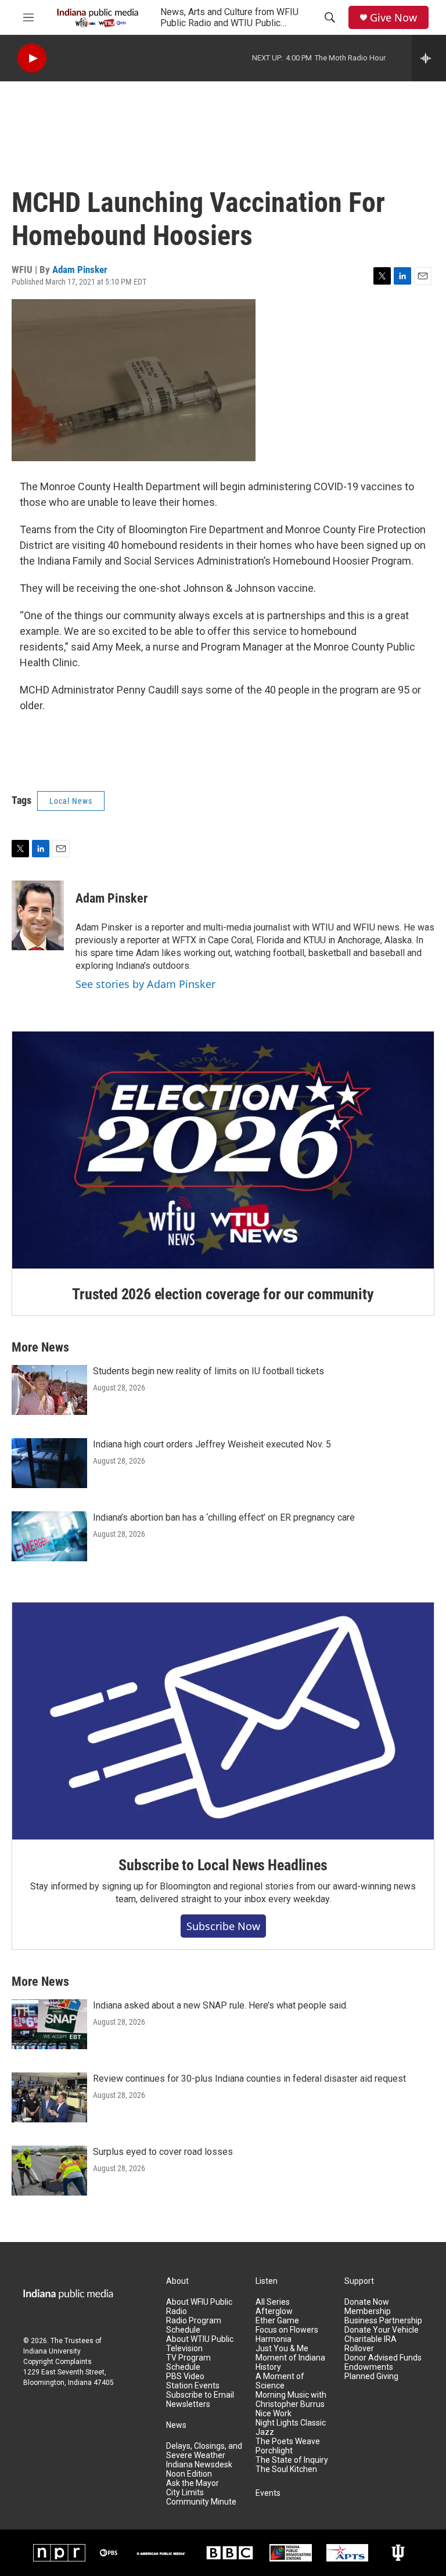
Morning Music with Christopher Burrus (291, 2400)
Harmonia (274, 2339)
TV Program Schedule (188, 2363)
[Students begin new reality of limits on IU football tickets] (49, 1390)
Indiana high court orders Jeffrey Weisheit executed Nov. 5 (212, 1444)
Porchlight (274, 2451)
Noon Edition (189, 2474)
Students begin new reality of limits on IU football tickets (208, 1371)
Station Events (193, 2386)
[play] (32, 58)
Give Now (393, 18)
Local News (71, 801)
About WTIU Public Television (200, 2344)
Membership (368, 2311)
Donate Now (367, 2302)
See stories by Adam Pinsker (145, 984)
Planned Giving (371, 2376)
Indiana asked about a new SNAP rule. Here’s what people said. (220, 2005)
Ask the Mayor (193, 2483)
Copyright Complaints (57, 2362)
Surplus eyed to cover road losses (163, 2152)
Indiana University (52, 2351)
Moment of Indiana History (290, 2363)
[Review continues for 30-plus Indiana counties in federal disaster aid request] (49, 2097)
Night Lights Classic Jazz (291, 2428)
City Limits (185, 2493)
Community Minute (201, 2502)
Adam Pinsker (80, 270)
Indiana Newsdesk (199, 2465)
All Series (273, 2302)
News (176, 2425)
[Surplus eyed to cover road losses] (49, 2171)
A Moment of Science (280, 2381)
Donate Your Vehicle (382, 2330)
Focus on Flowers (287, 2330)
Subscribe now (223, 1926)
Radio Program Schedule (194, 2325)
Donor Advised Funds (383, 2358)
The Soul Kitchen (286, 2469)
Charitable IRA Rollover (371, 2344)
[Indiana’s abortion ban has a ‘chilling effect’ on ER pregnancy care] (49, 1536)
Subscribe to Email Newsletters (200, 2400)
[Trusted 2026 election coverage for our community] (223, 1150)
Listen (267, 2281)
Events (268, 2493)
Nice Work (274, 2414)
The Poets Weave (288, 2442)
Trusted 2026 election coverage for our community (223, 1294)
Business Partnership (383, 2321)
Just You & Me (282, 2349)
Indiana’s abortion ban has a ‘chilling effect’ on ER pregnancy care (224, 1517)
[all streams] (429, 58)
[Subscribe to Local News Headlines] (223, 1721)
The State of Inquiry (292, 2460)
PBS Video (185, 2376)
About (177, 2281)
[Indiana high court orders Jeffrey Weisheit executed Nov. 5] (49, 1463)
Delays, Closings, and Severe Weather (204, 2451)
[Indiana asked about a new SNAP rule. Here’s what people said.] (49, 2024)
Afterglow (274, 2311)
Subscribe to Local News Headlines (223, 1865)
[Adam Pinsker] (38, 915)
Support (359, 2281)
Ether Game (277, 2321)
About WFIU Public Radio (199, 2307)
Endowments (369, 2367)
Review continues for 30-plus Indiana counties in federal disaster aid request (249, 2079)
